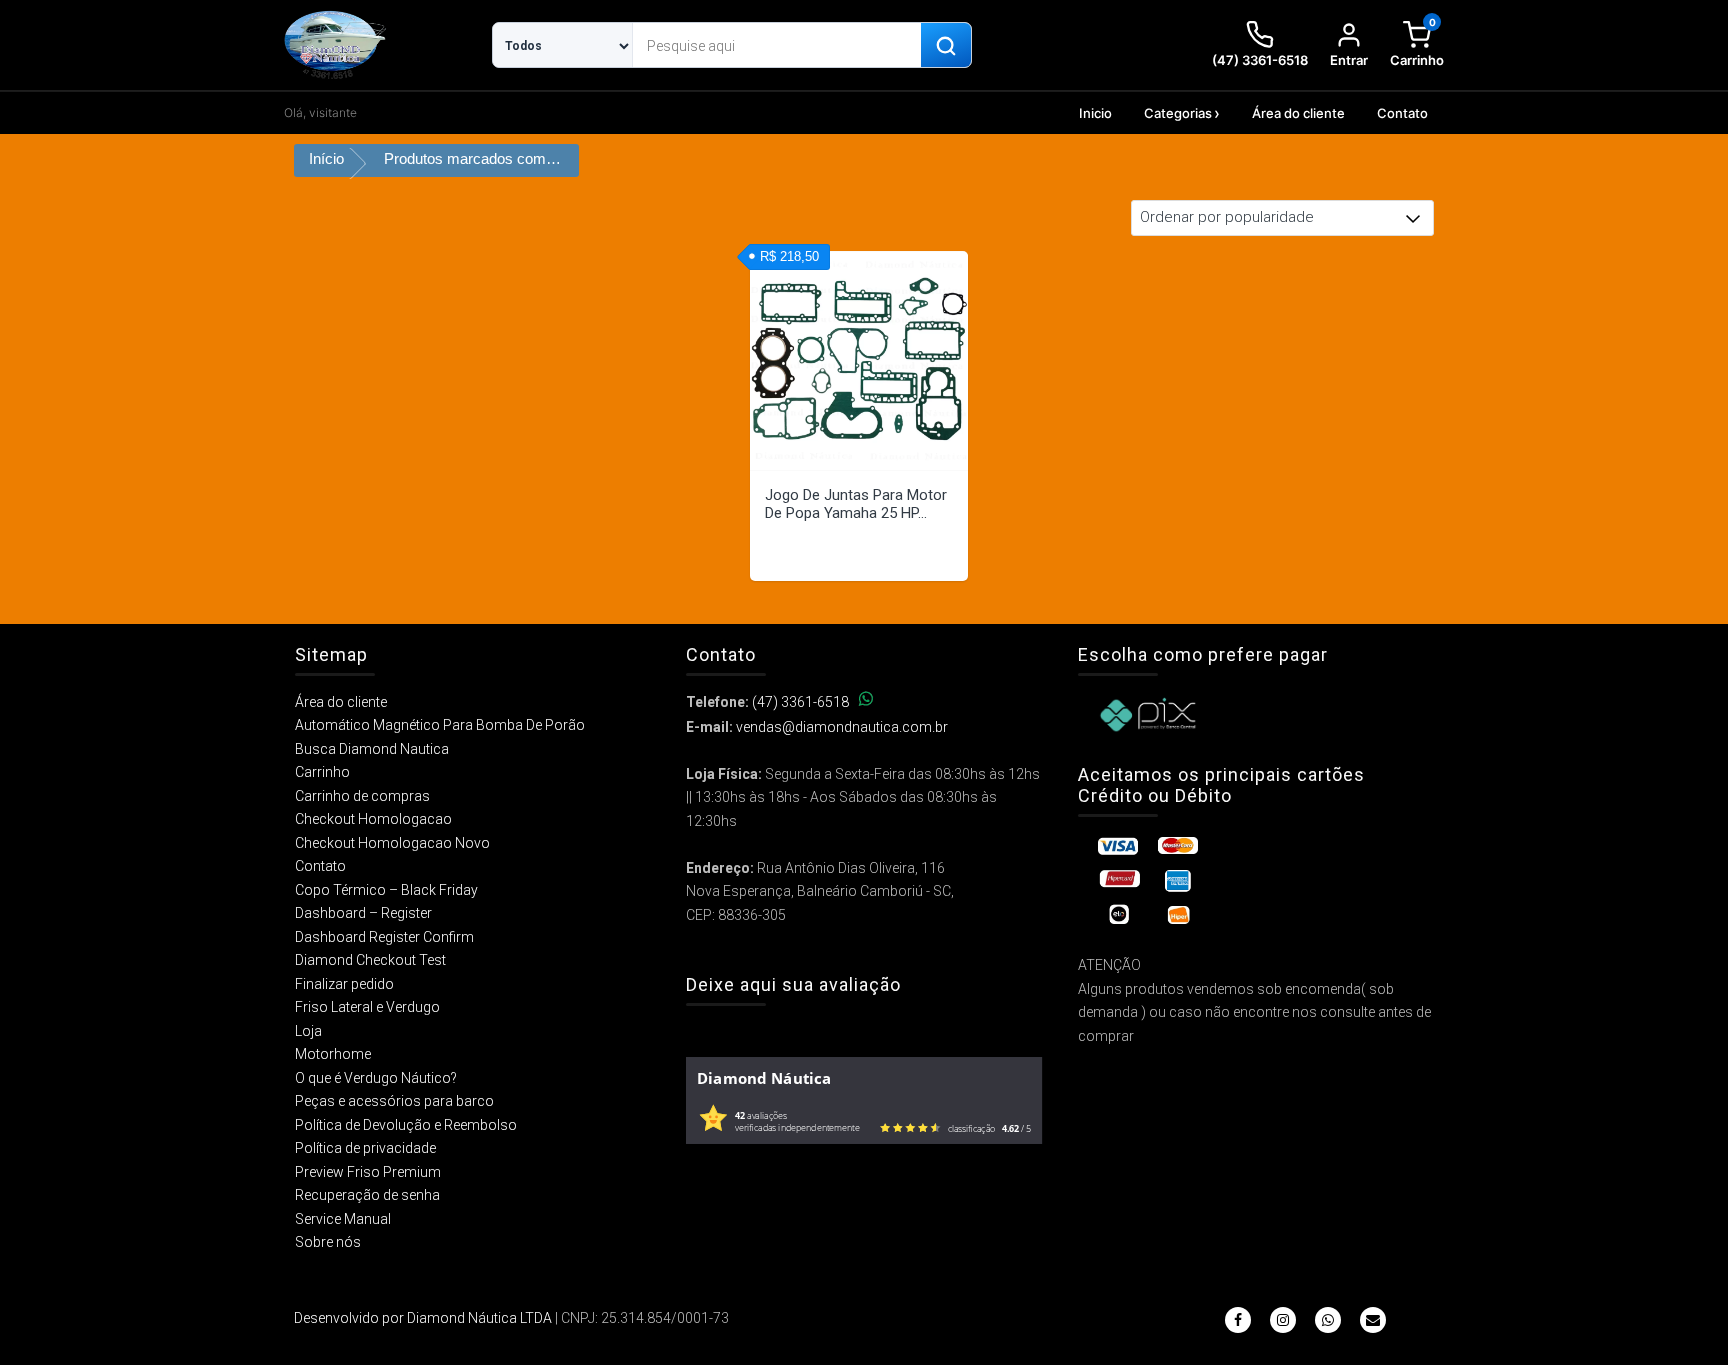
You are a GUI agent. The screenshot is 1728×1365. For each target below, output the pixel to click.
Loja (308, 1031)
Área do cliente (1298, 113)
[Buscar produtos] (946, 46)
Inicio (1095, 113)
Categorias (1178, 113)
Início (326, 158)
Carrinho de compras (362, 796)
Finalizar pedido (344, 984)
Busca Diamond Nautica (372, 749)
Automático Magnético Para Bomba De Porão (440, 725)
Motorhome (333, 1054)
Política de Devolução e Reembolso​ (406, 1125)
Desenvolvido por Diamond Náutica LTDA (423, 1318)
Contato (1402, 113)
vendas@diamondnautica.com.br (842, 727)
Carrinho (322, 772)
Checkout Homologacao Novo (392, 843)
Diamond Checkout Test (370, 960)
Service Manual (343, 1219)
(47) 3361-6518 (800, 702)
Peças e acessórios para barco (394, 1101)
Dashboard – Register (363, 913)
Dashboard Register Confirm (384, 937)
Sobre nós (328, 1242)
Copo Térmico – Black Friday (386, 890)
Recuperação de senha (367, 1195)
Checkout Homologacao (373, 819)
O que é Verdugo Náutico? (376, 1078)
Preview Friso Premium (368, 1172)
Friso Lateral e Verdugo (367, 1007)
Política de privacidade (365, 1148)
